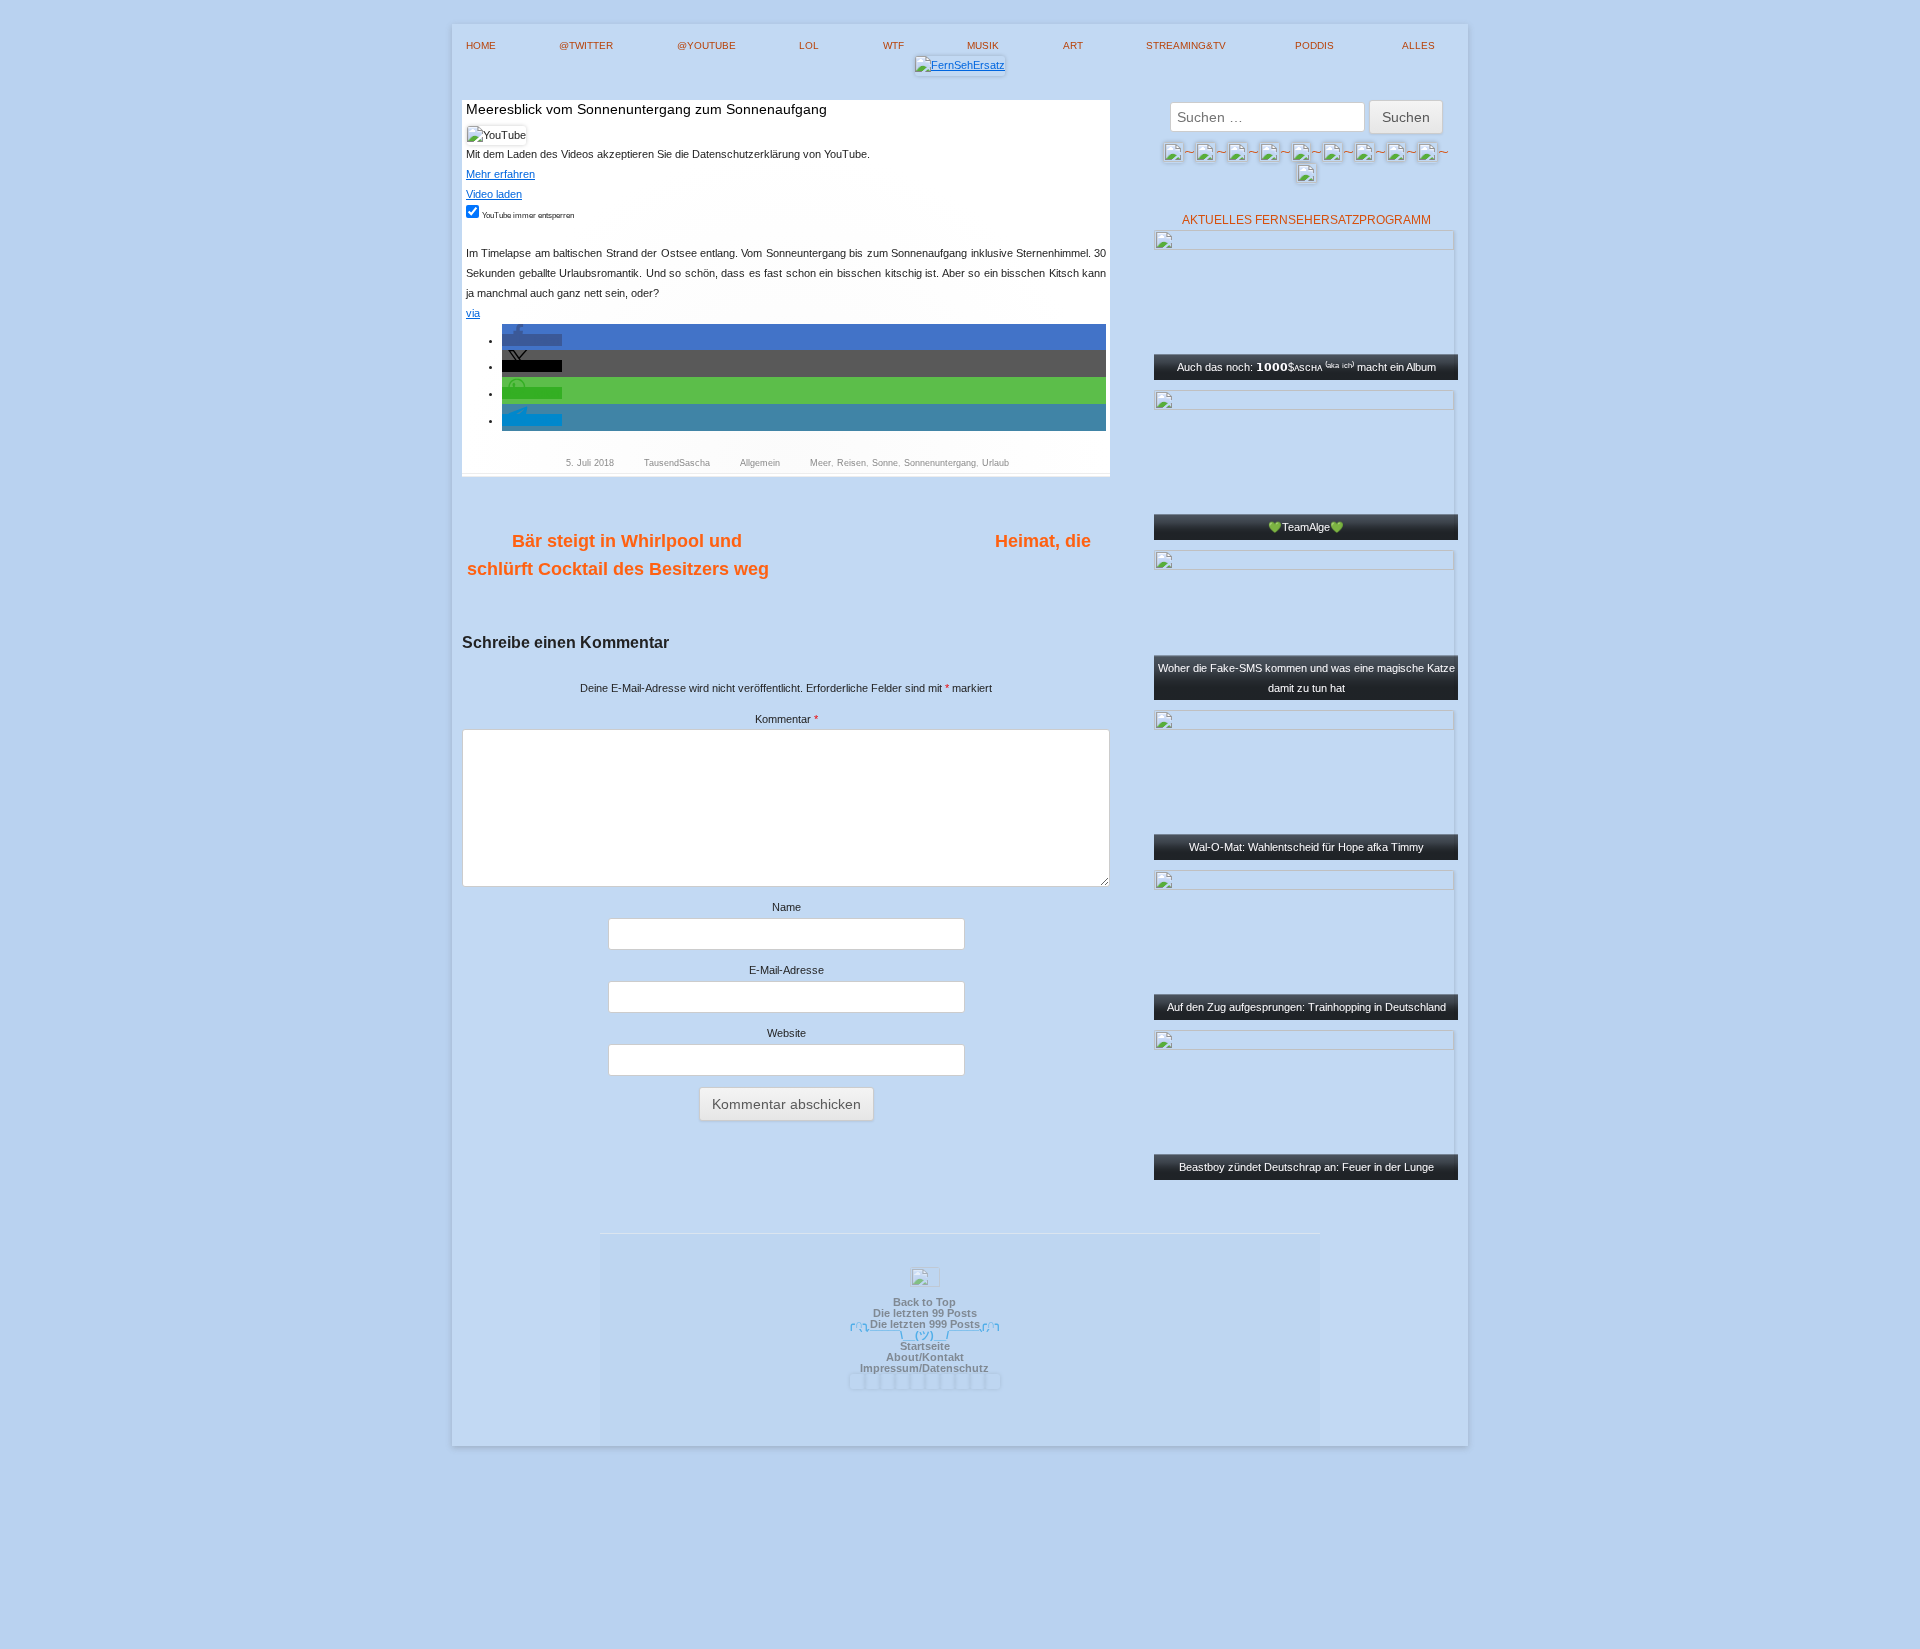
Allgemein (760, 463)
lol (809, 45)
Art (1073, 45)
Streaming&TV (1186, 45)
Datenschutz (955, 1368)
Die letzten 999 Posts (925, 1324)
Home (481, 45)
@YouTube (706, 45)
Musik (983, 45)
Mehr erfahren (500, 174)
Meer (820, 463)
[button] (532, 340)
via (473, 313)
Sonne (885, 463)
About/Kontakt (925, 1357)
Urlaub (995, 463)
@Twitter (586, 45)
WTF (893, 45)
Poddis (1314, 45)
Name (786, 907)
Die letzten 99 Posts (925, 1313)
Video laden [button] (494, 194)
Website (786, 1033)
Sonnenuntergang (940, 463)
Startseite (925, 1346)
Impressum (889, 1368)
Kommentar (786, 719)
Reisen (851, 463)
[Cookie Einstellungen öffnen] (960, 1640)
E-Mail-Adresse (786, 970)
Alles (1418, 45)
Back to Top (924, 1302)
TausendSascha (677, 463)
